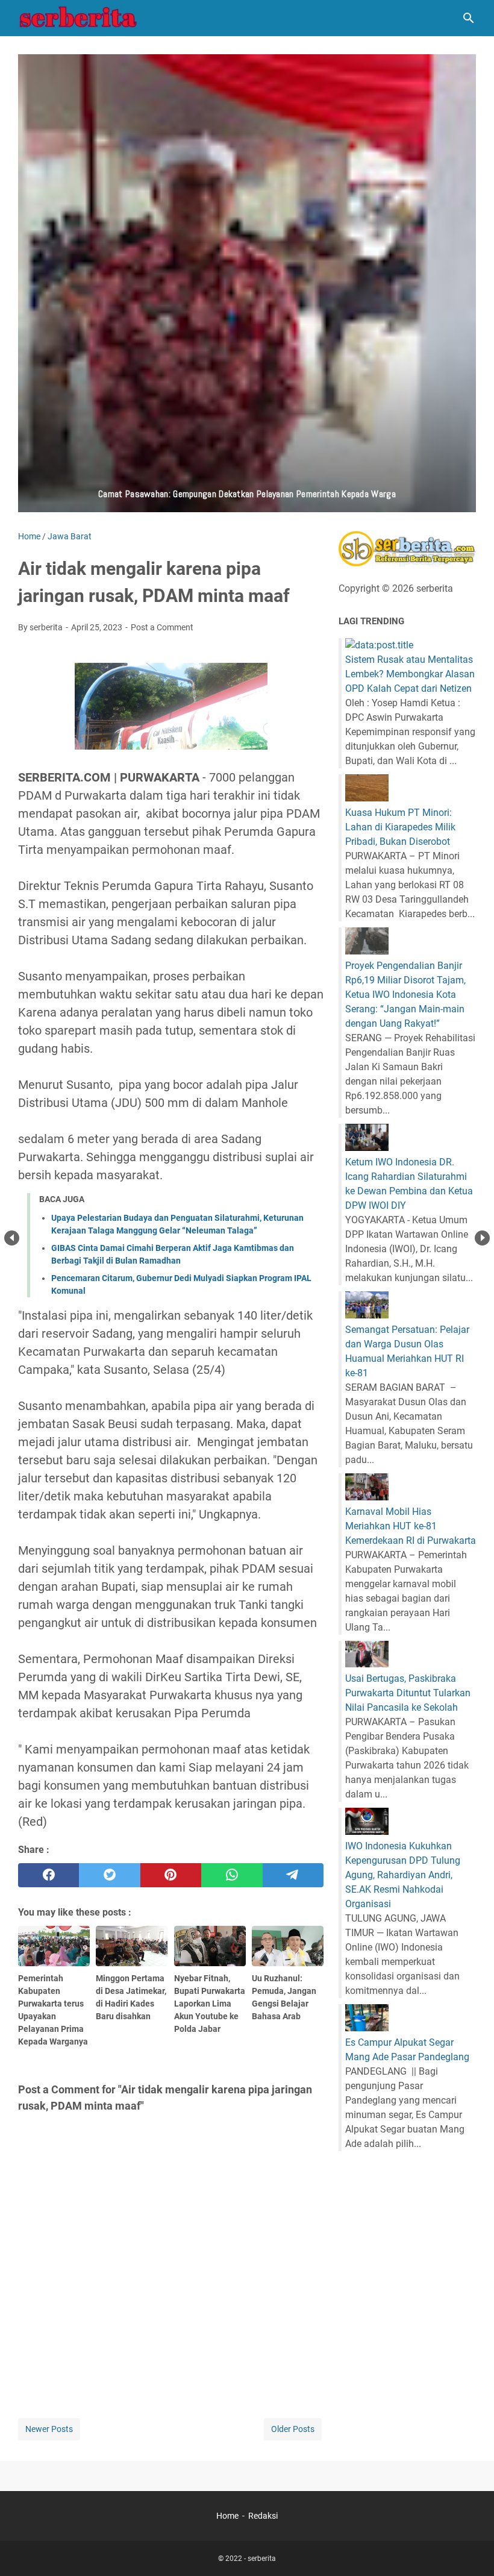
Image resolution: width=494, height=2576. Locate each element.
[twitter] (109, 1875)
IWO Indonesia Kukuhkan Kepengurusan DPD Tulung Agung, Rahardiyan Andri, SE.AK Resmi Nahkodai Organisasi (403, 1875)
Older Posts (293, 2429)
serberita (262, 2559)
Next (482, 1238)
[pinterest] (171, 1875)
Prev (12, 1238)
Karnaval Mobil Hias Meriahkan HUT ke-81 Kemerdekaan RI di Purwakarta (411, 1526)
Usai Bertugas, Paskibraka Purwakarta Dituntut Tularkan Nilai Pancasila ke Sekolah (408, 1693)
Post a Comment (162, 627)
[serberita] (78, 18)
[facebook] (48, 1875)
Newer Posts (49, 2429)
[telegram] (293, 1875)
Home (227, 2516)
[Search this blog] (469, 18)
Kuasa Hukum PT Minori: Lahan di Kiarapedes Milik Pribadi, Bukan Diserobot (400, 827)
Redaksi (263, 2516)
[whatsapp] (232, 1875)
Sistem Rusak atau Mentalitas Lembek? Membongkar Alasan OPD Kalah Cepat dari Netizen (410, 674)
